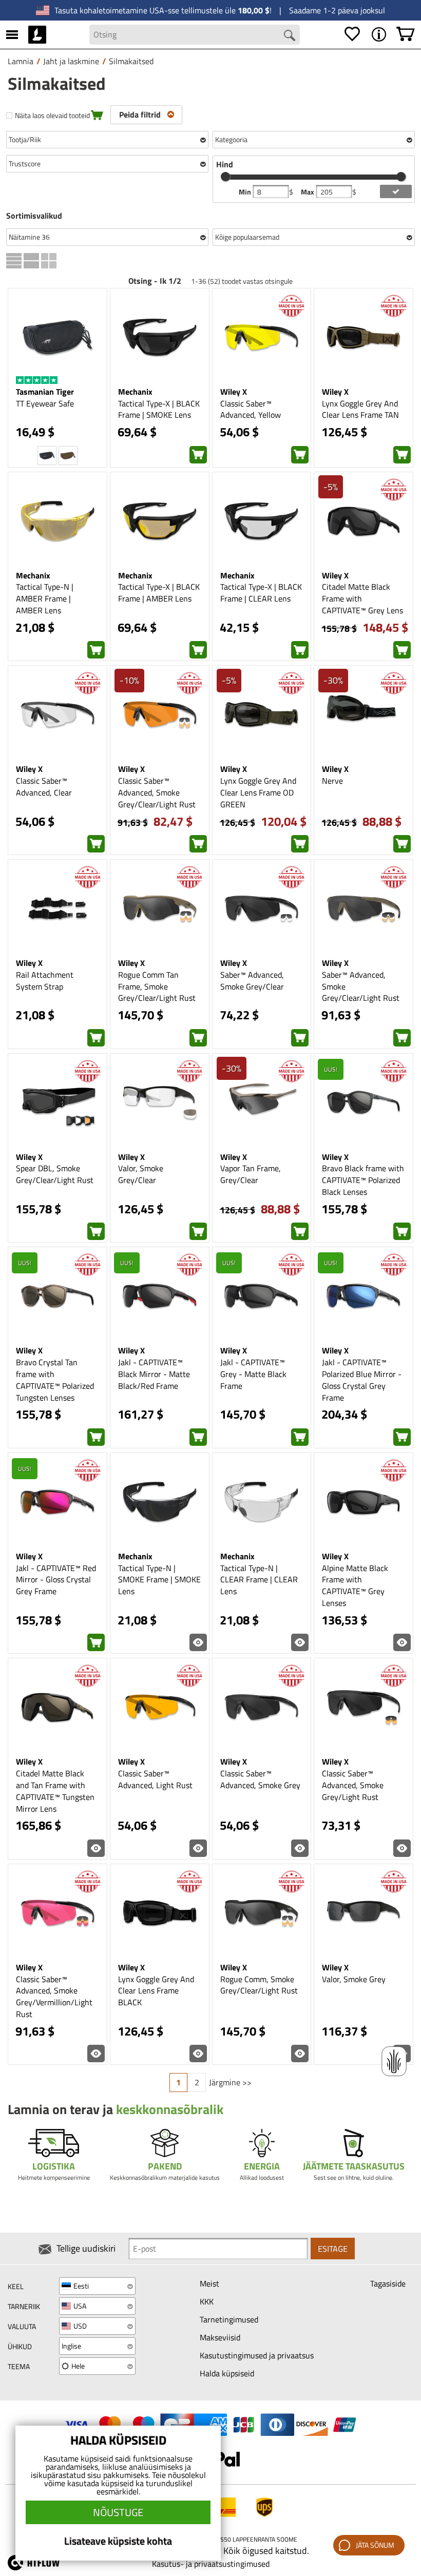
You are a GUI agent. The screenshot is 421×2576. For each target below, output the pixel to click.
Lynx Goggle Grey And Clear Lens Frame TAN (360, 409)
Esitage (333, 2249)
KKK (207, 2301)
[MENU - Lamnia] (379, 34)
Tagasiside (388, 2283)
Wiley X (234, 392)
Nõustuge (118, 2512)
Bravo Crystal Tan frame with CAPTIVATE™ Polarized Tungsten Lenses (55, 1380)
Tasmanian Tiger (45, 392)
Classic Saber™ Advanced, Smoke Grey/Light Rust (353, 1785)
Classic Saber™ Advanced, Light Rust (155, 1779)
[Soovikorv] (352, 34)
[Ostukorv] (406, 34)
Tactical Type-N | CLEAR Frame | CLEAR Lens (259, 1580)
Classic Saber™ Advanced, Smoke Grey (260, 1779)
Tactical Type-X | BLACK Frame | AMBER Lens (159, 593)
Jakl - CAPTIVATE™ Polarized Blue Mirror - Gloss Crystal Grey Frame (362, 1380)
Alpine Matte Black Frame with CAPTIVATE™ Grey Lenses (355, 1586)
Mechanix (135, 392)
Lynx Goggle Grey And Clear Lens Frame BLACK (156, 1991)
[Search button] (290, 35)
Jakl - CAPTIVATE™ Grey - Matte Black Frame (253, 1374)
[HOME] (37, 34)
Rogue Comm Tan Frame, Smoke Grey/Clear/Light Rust (157, 986)
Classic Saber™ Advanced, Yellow (251, 409)
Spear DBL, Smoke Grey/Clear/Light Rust (55, 1174)
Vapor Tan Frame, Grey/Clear (251, 1174)
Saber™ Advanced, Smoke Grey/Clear (252, 981)
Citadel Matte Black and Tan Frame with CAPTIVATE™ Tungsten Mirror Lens (55, 1791)
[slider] (225, 177)
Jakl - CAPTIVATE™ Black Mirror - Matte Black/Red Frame (154, 1374)
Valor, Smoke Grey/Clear (141, 1174)
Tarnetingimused (229, 2319)
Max (308, 192)
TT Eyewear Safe (45, 403)
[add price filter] (396, 191)
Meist (209, 2283)
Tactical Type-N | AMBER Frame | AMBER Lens (45, 598)
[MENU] (12, 34)
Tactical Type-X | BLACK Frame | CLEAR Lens (261, 593)
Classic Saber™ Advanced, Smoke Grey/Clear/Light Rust (157, 792)
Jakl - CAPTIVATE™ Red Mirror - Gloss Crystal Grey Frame (56, 1580)
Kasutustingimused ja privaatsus (257, 2355)
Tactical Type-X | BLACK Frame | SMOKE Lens (159, 409)
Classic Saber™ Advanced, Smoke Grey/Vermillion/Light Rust (54, 1997)
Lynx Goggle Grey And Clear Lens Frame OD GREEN (258, 792)
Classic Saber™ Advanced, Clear (44, 787)
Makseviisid (220, 2337)
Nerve (332, 781)
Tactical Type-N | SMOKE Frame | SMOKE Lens (159, 1580)
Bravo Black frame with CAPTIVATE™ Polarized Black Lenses (363, 1180)
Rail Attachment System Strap (45, 981)
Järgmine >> (230, 2082)
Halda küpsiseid (227, 2373)
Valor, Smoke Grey (354, 1979)
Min (246, 192)
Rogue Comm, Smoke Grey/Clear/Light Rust (259, 1985)
